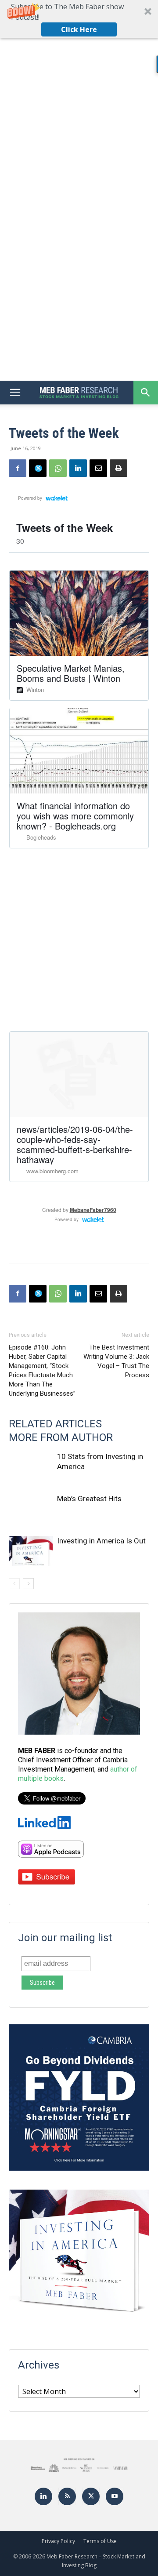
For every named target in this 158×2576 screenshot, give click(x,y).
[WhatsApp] (58, 468)
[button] (79, 19)
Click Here (79, 29)
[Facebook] (18, 468)
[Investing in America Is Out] (31, 1551)
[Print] (118, 468)
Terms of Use (100, 2541)
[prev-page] (14, 1584)
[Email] (98, 468)
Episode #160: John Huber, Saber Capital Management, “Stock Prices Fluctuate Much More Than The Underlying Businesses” (42, 1370)
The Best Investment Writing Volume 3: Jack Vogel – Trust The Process (116, 1361)
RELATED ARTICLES (55, 1424)
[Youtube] (115, 2496)
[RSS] (67, 2496)
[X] (38, 468)
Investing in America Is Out (101, 1541)
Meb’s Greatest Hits (89, 1499)
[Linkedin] (78, 468)
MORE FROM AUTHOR (61, 1437)
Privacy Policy (58, 2541)
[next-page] (28, 1584)
